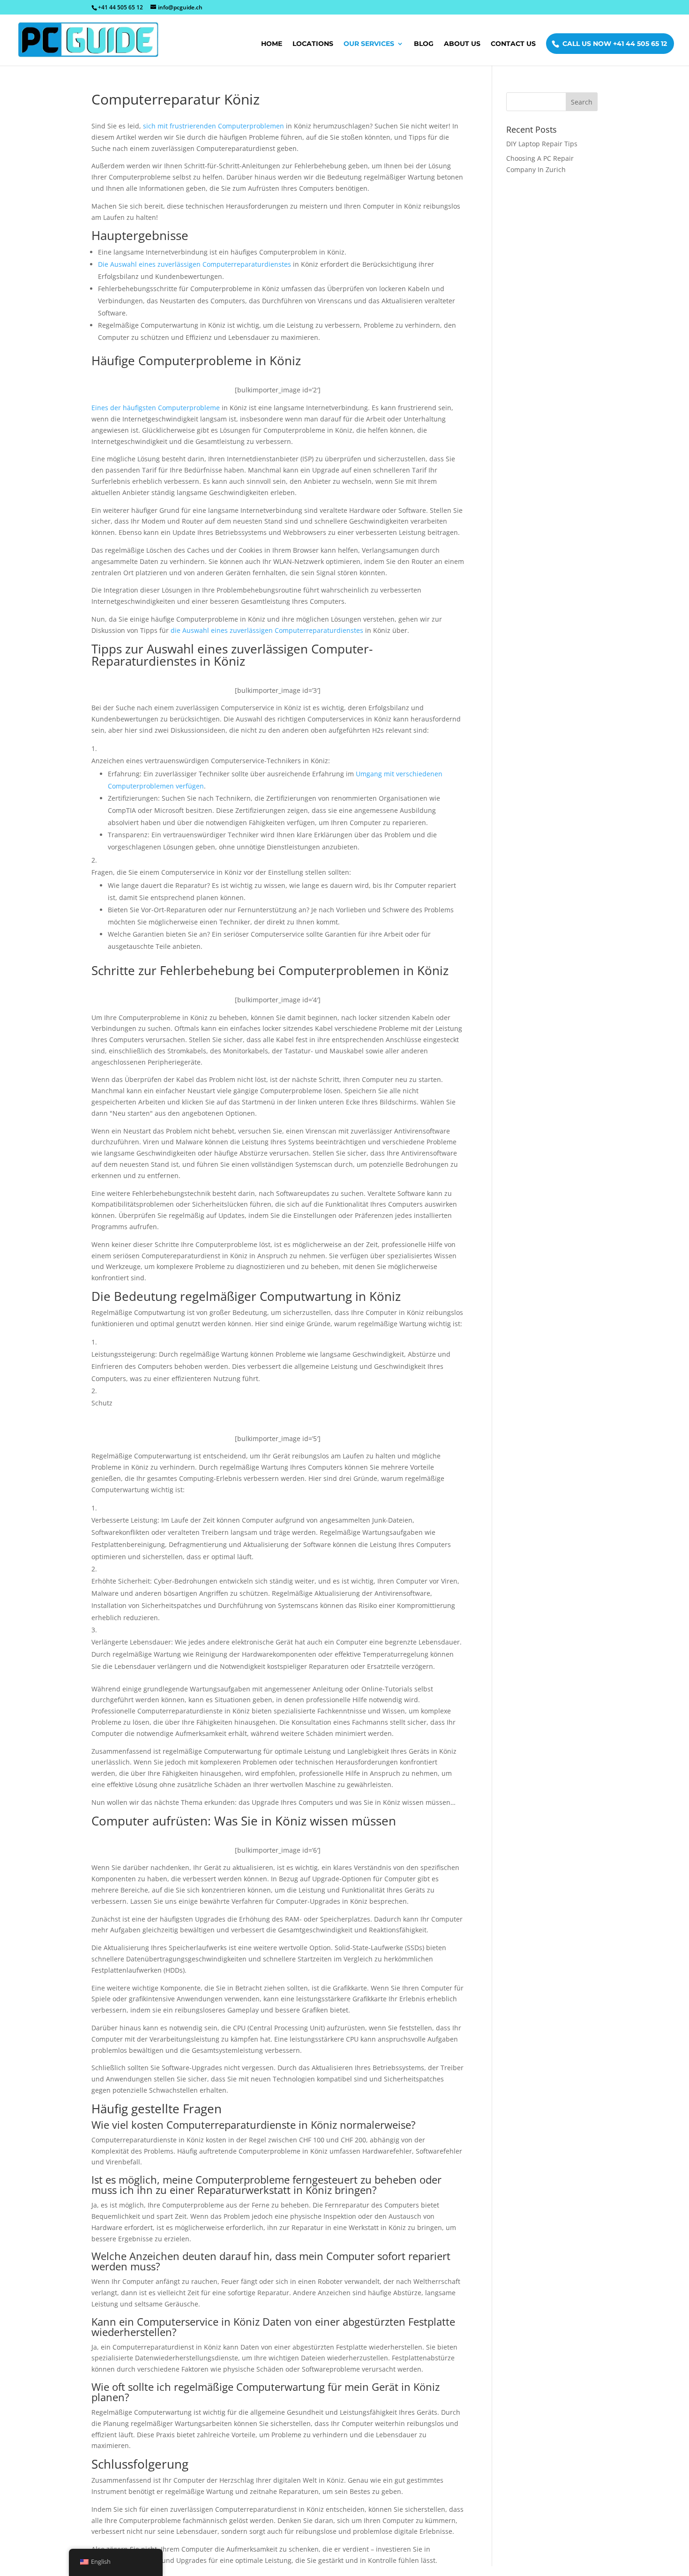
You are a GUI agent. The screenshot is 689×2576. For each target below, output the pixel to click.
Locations (313, 44)
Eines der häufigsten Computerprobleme (156, 408)
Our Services (369, 44)
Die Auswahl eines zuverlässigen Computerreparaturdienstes (195, 264)
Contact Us (513, 44)
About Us (462, 44)
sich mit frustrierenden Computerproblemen (213, 126)
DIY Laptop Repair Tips (542, 144)
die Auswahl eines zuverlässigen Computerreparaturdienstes (267, 630)
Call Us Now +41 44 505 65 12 (615, 44)
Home (272, 44)
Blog (424, 44)
